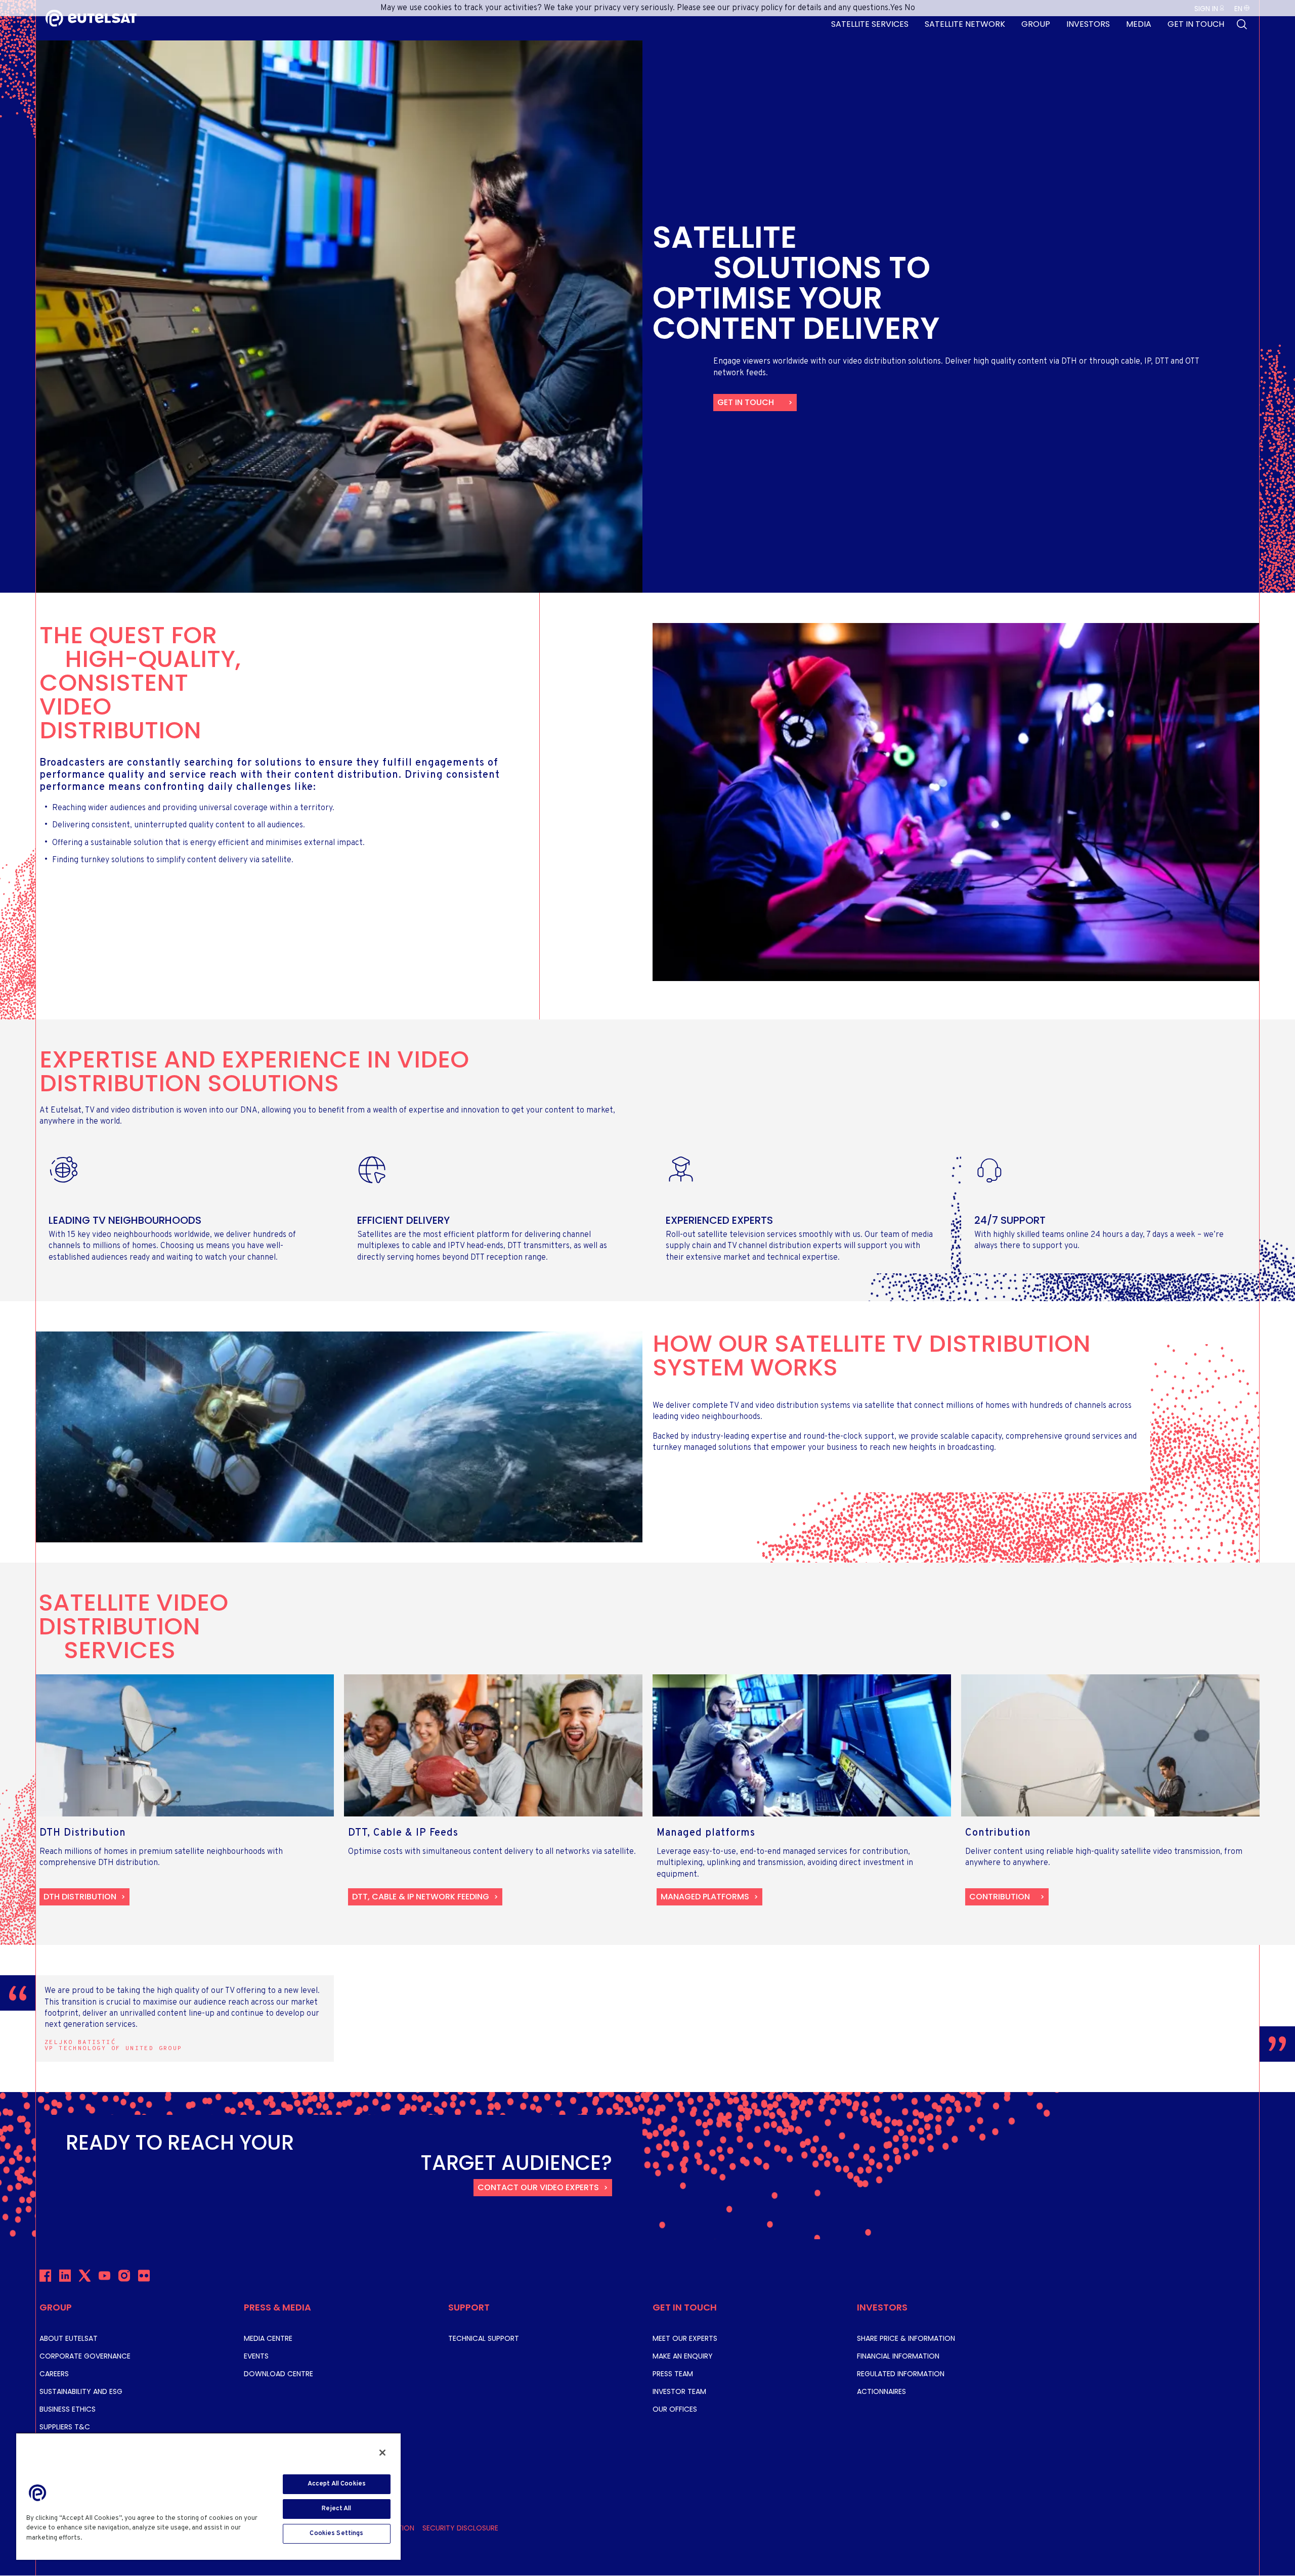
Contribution (1000, 1897)
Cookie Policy (107, 2538)
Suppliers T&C (65, 2427)
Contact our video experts (538, 2187)
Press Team (673, 2374)
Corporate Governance (85, 2356)
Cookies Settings (336, 2534)
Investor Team (679, 2391)
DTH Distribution (80, 1897)
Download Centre (278, 2374)
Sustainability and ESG (81, 2391)
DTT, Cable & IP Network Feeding (421, 1897)
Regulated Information (901, 2374)
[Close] (382, 2453)
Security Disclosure (460, 2528)
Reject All (336, 2509)
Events (256, 2356)
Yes (896, 8)
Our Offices (675, 2409)
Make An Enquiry (683, 2356)
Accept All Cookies (337, 2484)
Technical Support (484, 2338)
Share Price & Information (906, 2338)
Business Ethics (68, 2409)
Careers (54, 2374)
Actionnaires (881, 2391)
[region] (208, 2496)
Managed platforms (705, 1897)
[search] (1242, 24)
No (910, 8)
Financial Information (898, 2356)
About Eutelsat (69, 2338)
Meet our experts (685, 2338)
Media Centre (268, 2338)
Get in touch (746, 402)
